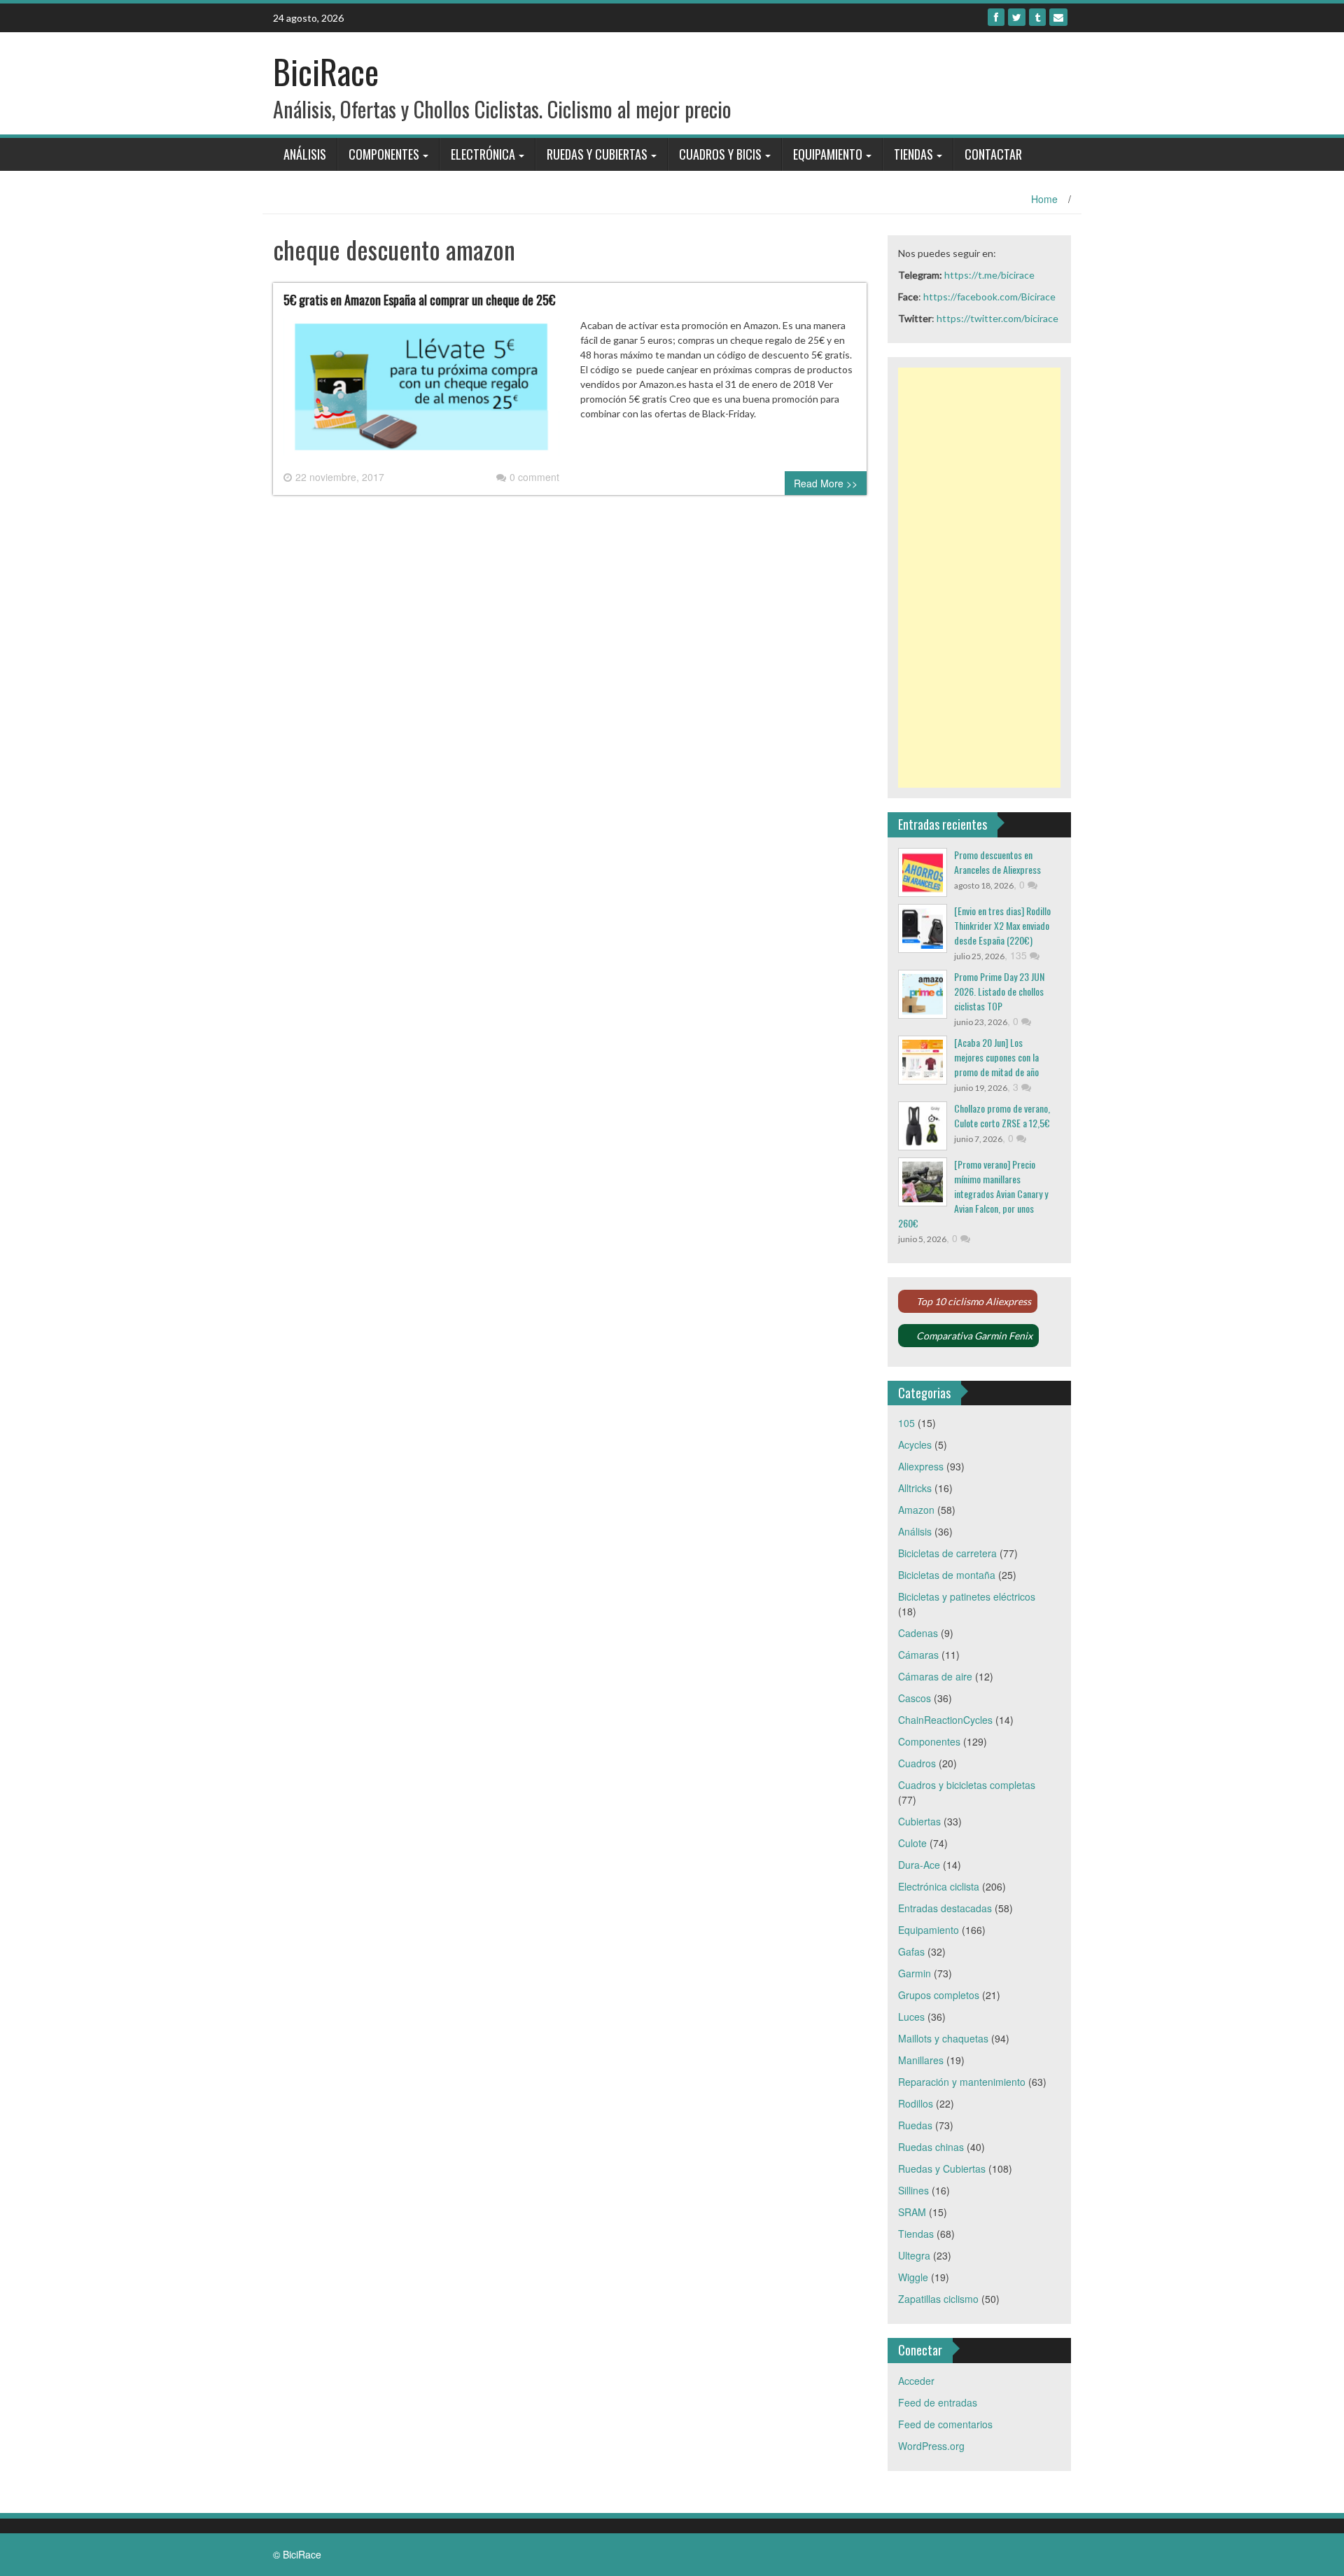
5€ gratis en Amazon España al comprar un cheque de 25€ (419, 300)
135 (1020, 955)
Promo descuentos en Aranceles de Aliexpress (997, 862)
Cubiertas (919, 1821)
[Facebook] (996, 17)
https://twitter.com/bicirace (997, 318)
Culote (912, 1843)
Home (1044, 199)
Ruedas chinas (931, 2147)
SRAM (912, 2212)
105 (906, 1423)
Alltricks (915, 1488)
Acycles (915, 1444)
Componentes (384, 154)
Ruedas (915, 2125)
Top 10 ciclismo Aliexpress (974, 1301)
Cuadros (917, 1763)
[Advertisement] (980, 578)
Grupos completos (939, 1995)
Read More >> (826, 483)
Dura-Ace (919, 1865)
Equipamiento (828, 154)
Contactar (993, 154)
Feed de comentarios (945, 2424)
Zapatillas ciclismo (938, 2299)
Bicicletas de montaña (947, 1575)
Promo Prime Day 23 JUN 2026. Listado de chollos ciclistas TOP (999, 991)
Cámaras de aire (935, 1676)
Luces (911, 2017)
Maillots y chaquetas (943, 2038)
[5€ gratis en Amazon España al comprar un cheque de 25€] (421, 392)
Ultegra (914, 2255)
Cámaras (918, 1655)
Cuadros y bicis (720, 154)
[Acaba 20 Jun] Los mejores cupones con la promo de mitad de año (996, 1057)
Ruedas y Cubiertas (597, 154)
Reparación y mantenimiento (962, 2082)
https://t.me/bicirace (989, 275)
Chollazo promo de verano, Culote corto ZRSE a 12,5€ (1002, 1115)
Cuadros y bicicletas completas (967, 1785)
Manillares (921, 2060)
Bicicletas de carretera (947, 1553)
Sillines (913, 2190)
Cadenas (918, 1633)
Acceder (916, 2381)
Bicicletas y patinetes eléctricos (967, 1596)
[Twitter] (1017, 17)
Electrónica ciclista (939, 1886)
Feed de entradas (938, 2402)
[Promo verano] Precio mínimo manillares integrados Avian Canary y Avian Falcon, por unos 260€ (973, 1193)
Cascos (915, 1698)
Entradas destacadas (945, 1908)
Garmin (915, 1973)
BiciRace (326, 71)
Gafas (911, 1951)
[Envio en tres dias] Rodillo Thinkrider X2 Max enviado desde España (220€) (1002, 925)
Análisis (305, 154)
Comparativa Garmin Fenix (974, 1336)
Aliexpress (921, 1466)
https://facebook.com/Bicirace (989, 297)
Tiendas (913, 154)
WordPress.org (931, 2446)
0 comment (534, 477)
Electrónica (483, 154)
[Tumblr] (1037, 17)
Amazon (916, 1510)
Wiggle (913, 2277)
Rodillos (916, 2103)
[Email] (1058, 17)
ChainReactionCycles (945, 1720)
